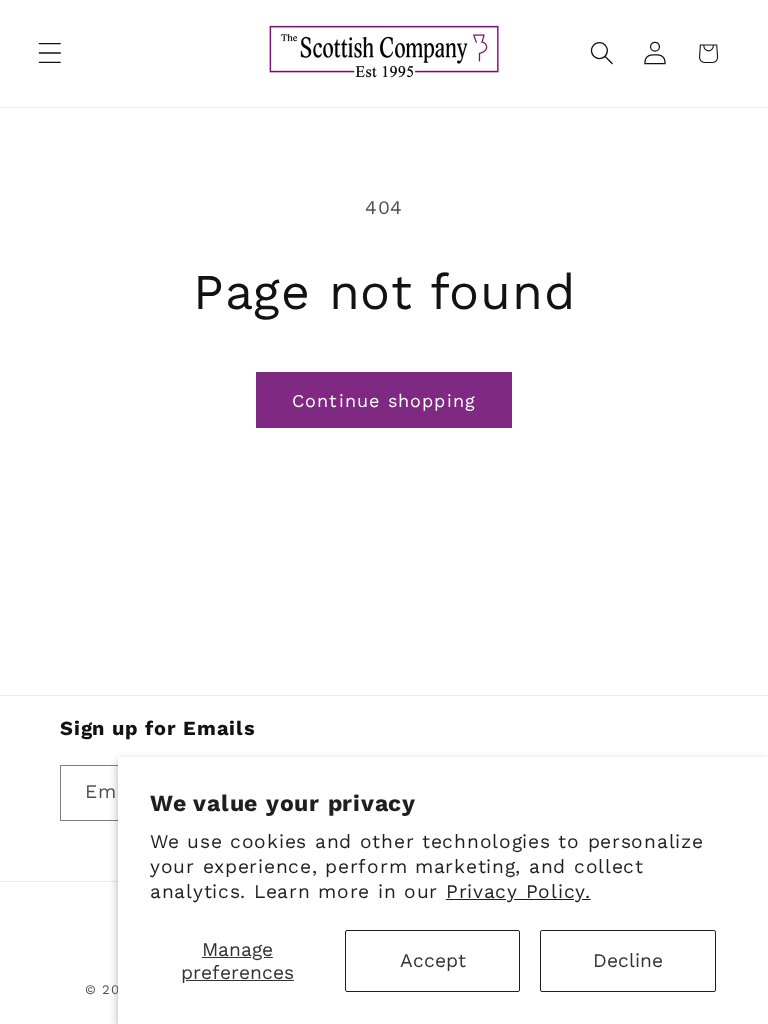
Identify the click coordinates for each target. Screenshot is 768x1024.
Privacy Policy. (518, 891)
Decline (628, 960)
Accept (433, 960)
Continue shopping (384, 400)
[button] (50, 53)
